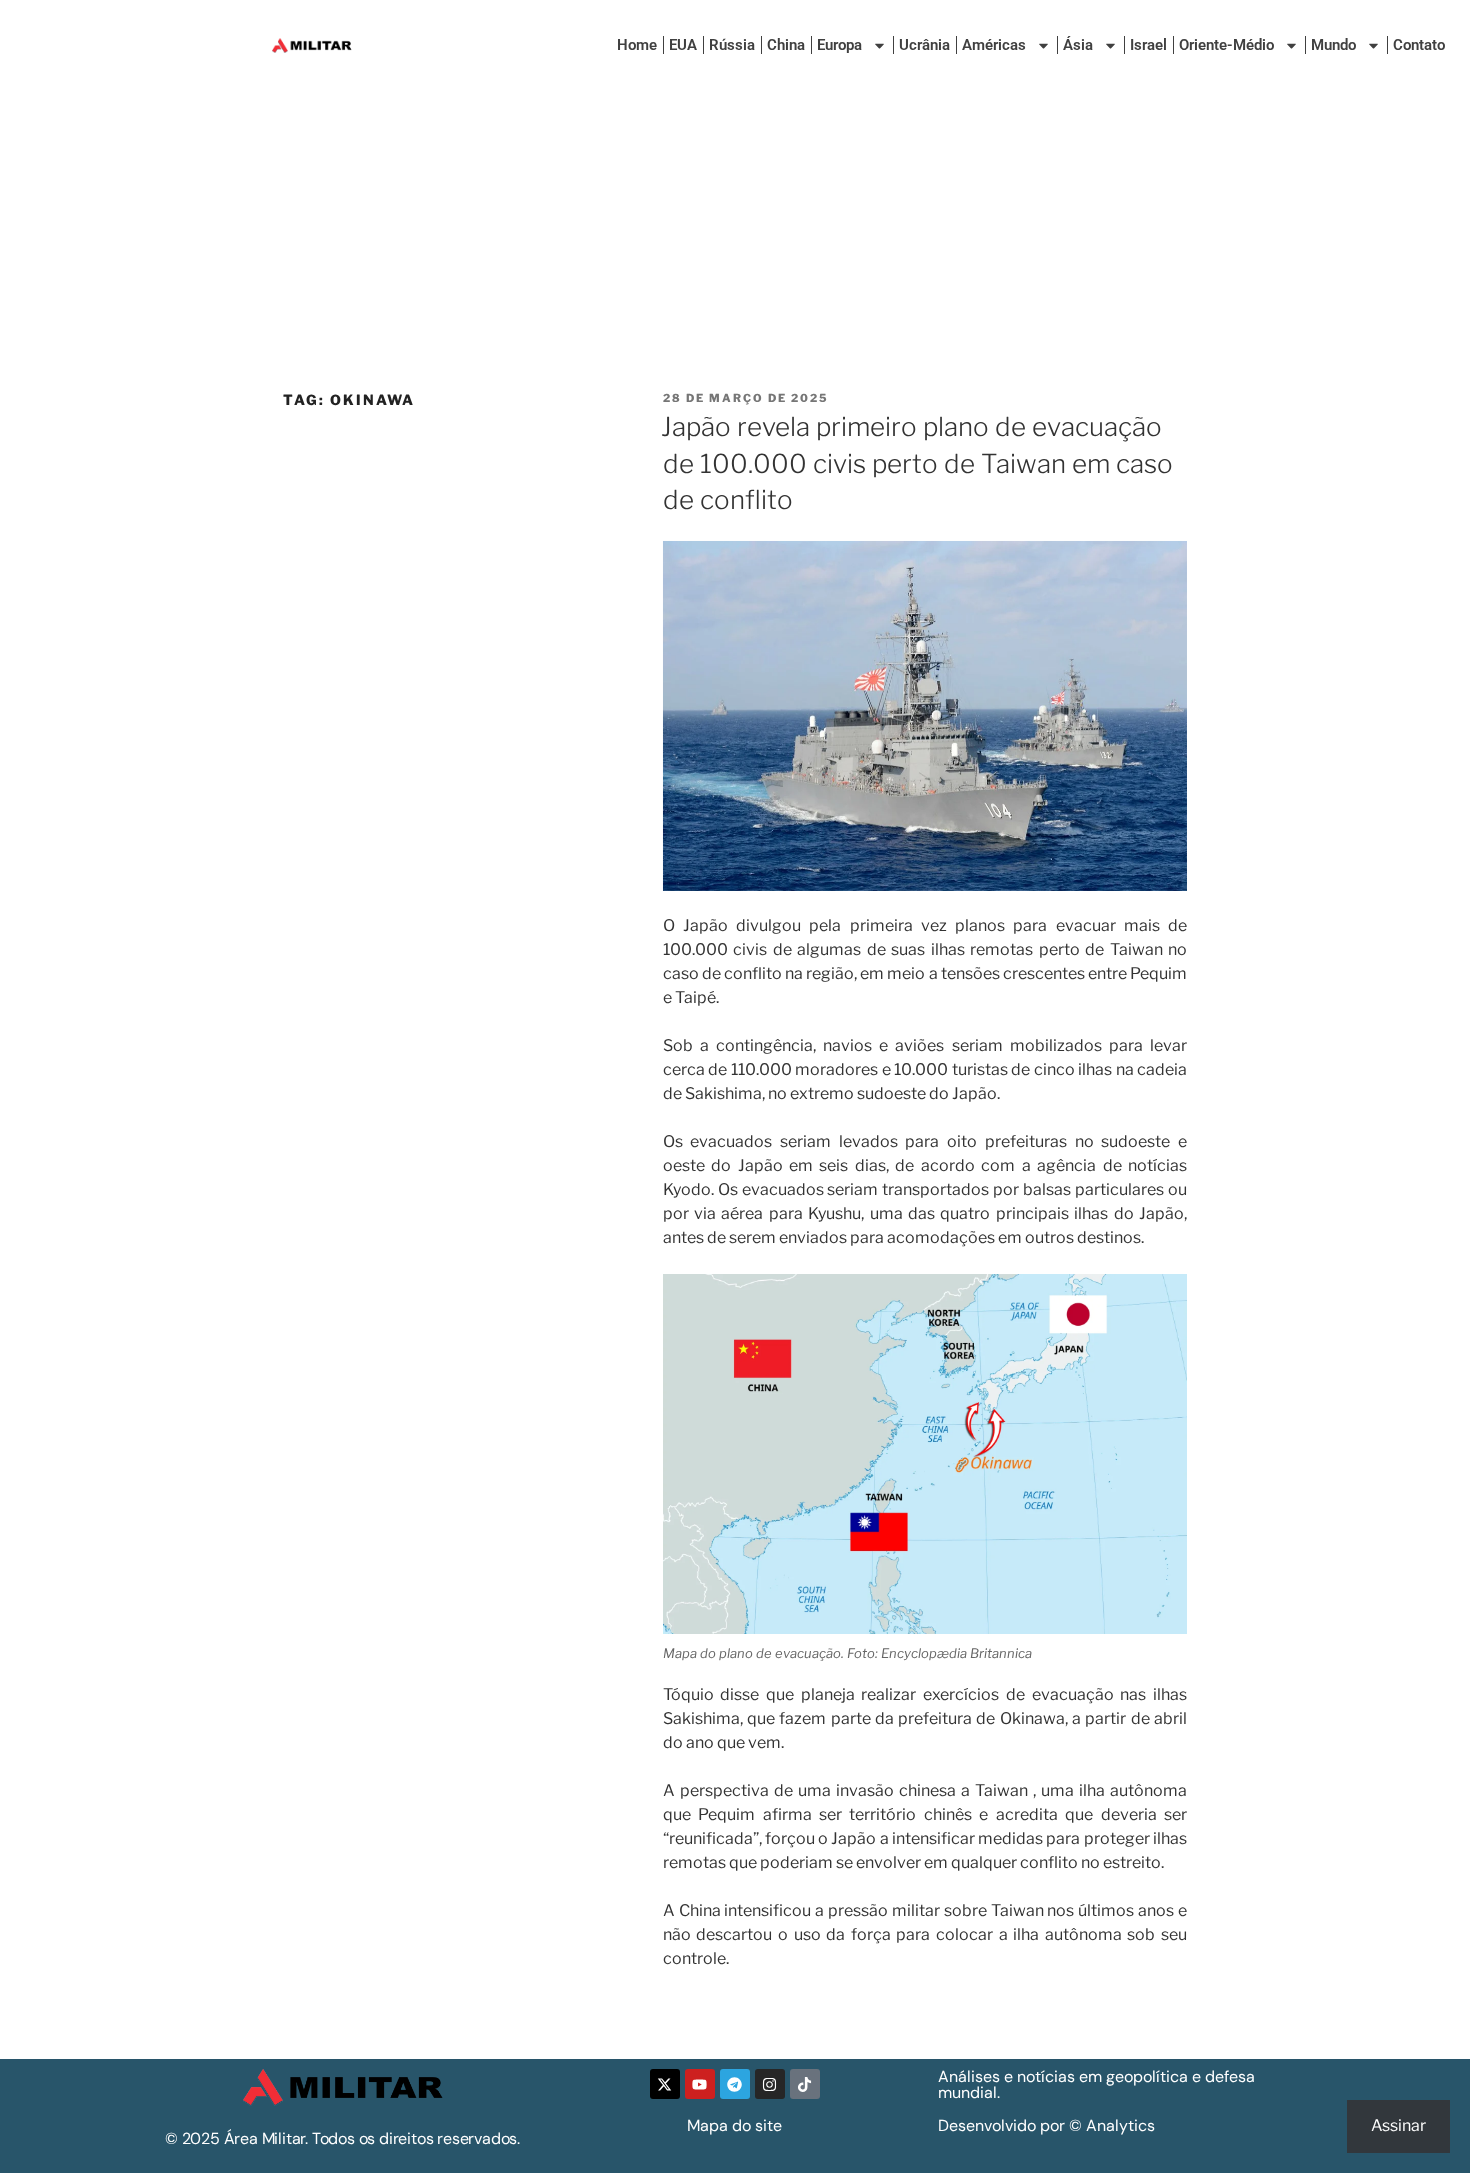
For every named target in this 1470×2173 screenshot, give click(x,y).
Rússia (732, 45)
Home (637, 45)
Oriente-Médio (1226, 45)
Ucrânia (924, 45)
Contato (1419, 45)
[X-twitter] (665, 2084)
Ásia (1078, 45)
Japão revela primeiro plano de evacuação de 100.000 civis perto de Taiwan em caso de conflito (917, 463)
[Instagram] (770, 2084)
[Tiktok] (805, 2084)
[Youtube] (700, 2084)
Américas (994, 45)
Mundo (1333, 45)
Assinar (1398, 2125)
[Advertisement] (735, 240)
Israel (1148, 45)
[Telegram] (735, 2084)
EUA (683, 45)
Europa (839, 45)
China (786, 45)
